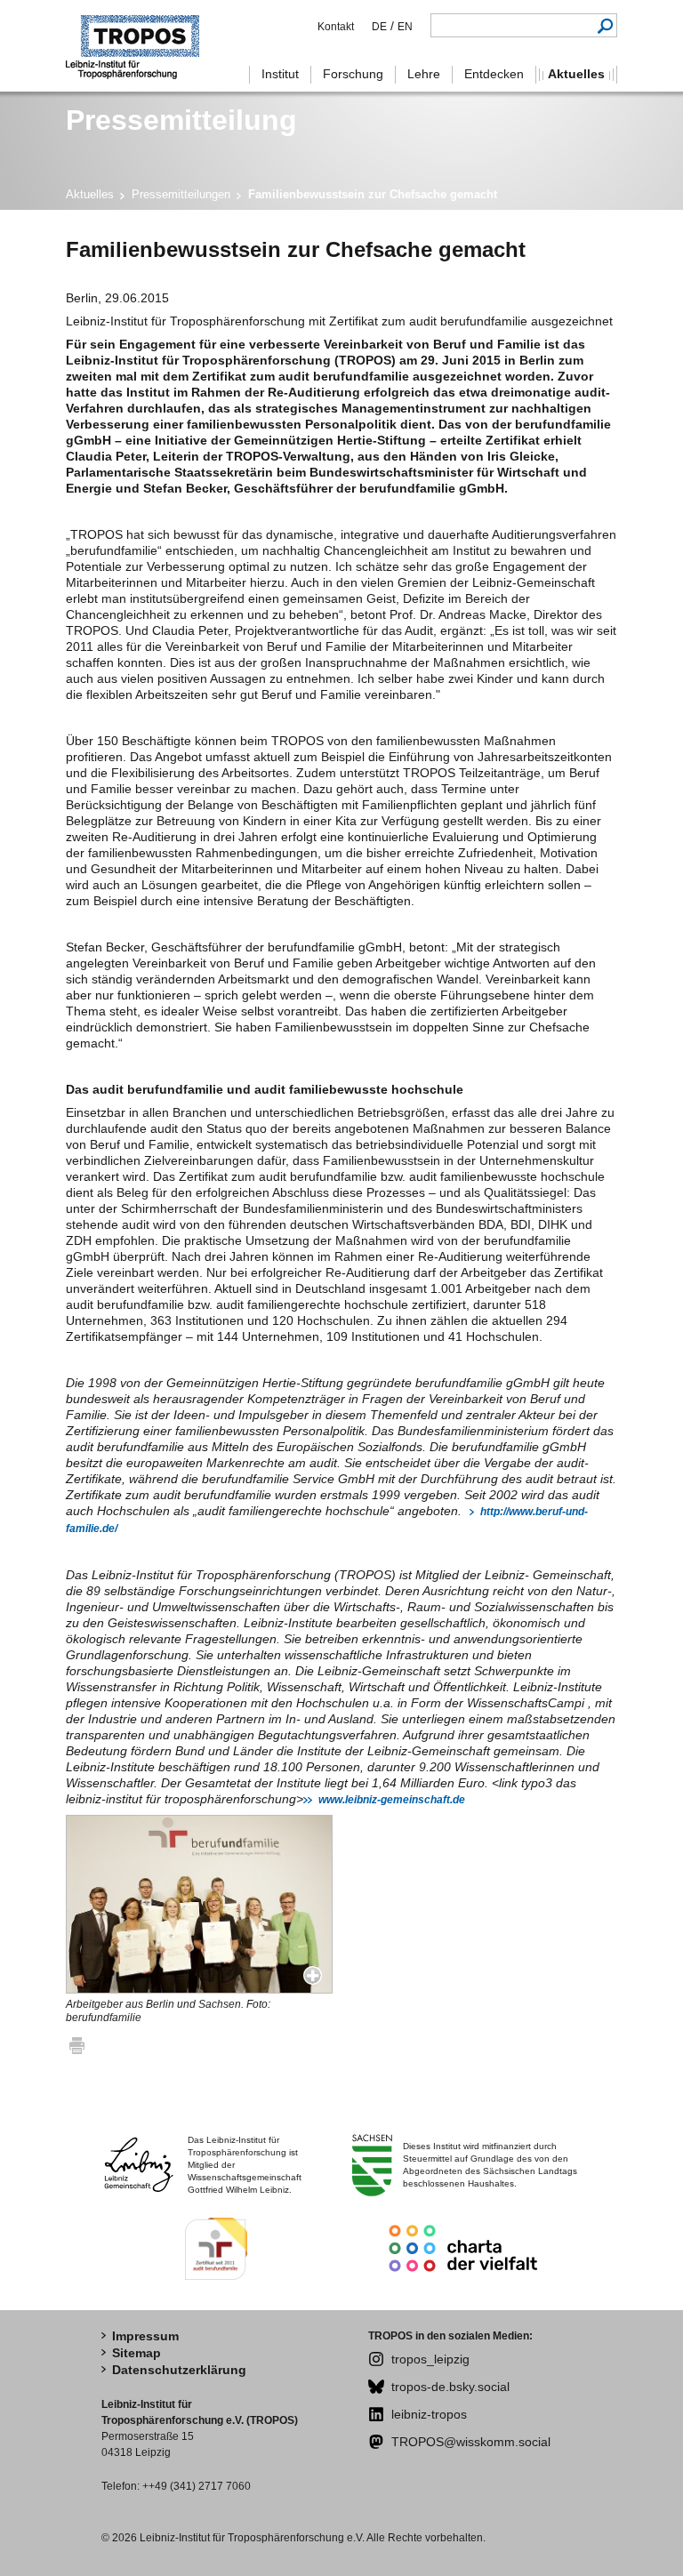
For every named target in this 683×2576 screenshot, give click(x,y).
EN (405, 27)
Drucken (77, 2045)
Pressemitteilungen (181, 194)
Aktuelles (90, 194)
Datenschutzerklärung (179, 2370)
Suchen (605, 25)
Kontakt (336, 27)
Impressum (145, 2336)
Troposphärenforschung (141, 46)
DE (379, 27)
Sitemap (137, 2353)
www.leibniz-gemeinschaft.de (392, 1800)
